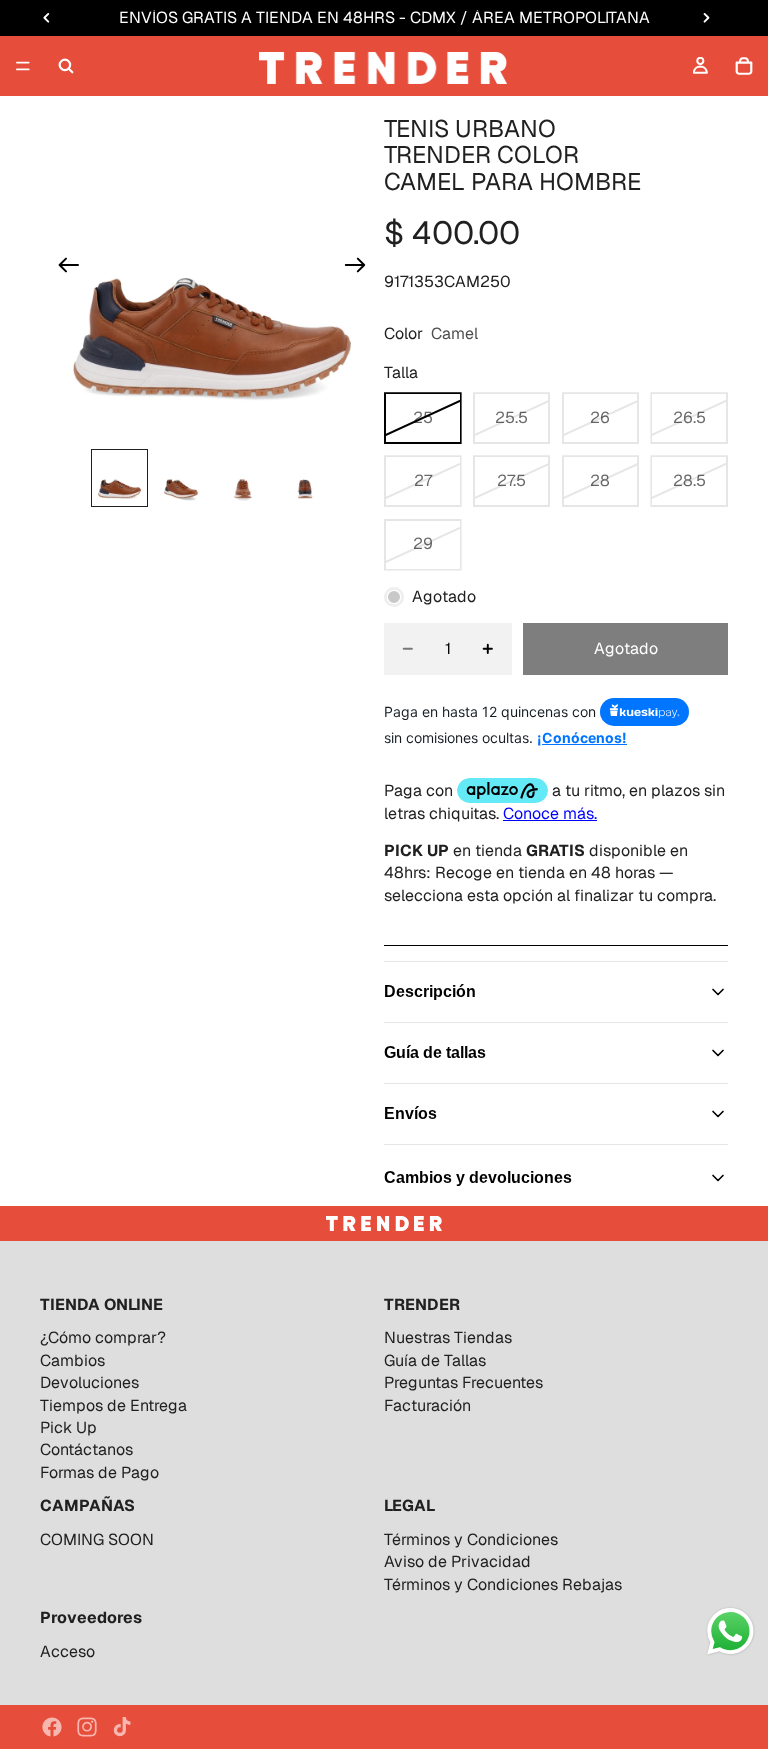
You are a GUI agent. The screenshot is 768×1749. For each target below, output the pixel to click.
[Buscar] (66, 66)
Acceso (67, 1651)
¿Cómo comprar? (103, 1337)
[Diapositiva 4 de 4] (305, 478)
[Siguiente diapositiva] (361, 268)
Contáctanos (86, 1449)
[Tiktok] (122, 1727)
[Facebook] (52, 1727)
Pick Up (68, 1427)
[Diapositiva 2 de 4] (181, 478)
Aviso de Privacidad (457, 1561)
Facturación (427, 1405)
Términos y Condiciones (471, 1539)
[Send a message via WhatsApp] (730, 1631)
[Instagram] (87, 1727)
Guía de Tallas (435, 1360)
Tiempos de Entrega (113, 1405)
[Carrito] (744, 66)
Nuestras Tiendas (448, 1337)
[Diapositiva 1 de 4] (120, 478)
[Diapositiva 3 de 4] (243, 478)
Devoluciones (89, 1382)
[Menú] (23, 66)
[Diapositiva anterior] (62, 268)
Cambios (72, 1360)
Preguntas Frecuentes (463, 1382)
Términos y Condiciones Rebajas (503, 1584)
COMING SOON (97, 1539)
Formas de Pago (99, 1472)
